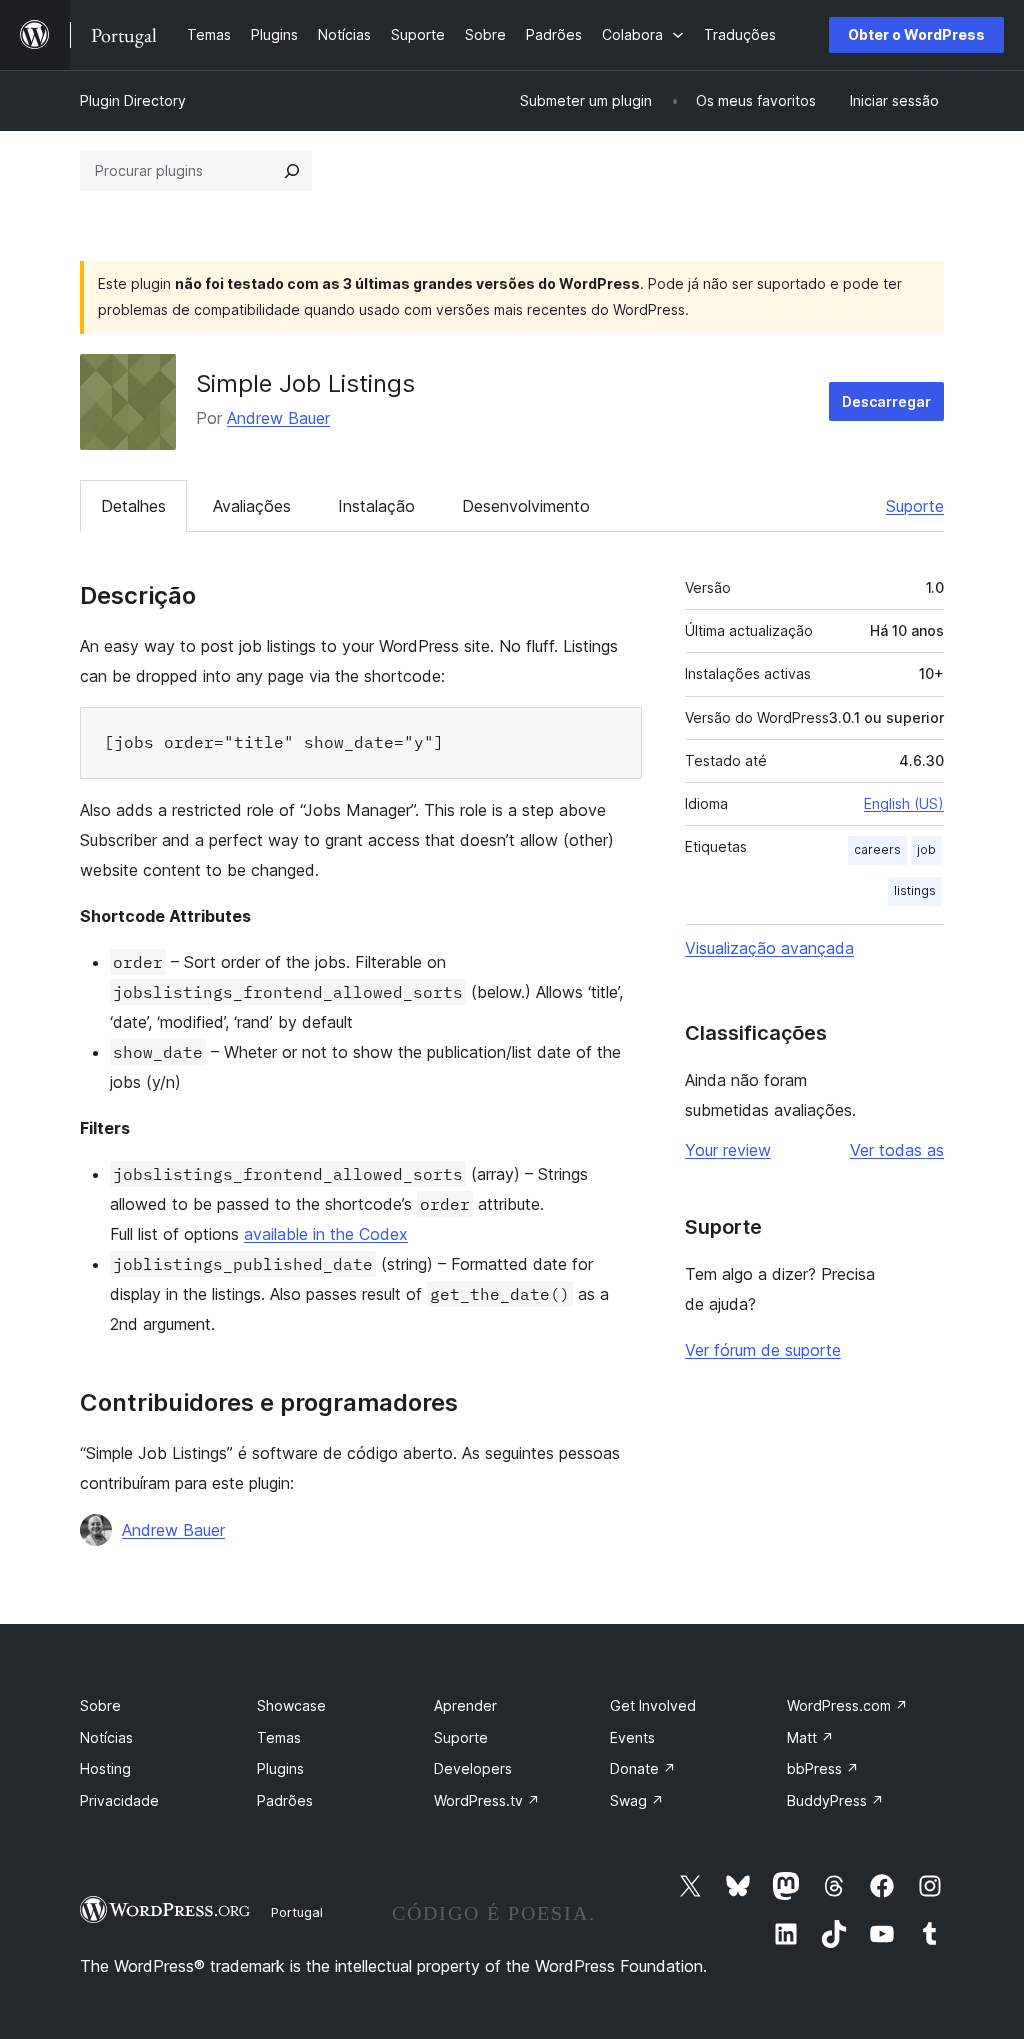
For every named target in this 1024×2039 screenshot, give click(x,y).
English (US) (904, 803)
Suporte (915, 506)
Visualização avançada (769, 948)
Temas (279, 1737)
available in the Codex (326, 1234)
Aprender (465, 1705)
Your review (728, 1150)
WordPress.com (847, 1705)
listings (915, 890)
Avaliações (252, 506)
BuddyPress (835, 1800)
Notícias (106, 1737)
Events (632, 1737)
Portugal (297, 1912)
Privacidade (119, 1800)
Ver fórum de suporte (763, 1350)
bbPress (823, 1768)
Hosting (105, 1768)
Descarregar (886, 401)
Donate (643, 1768)
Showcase (291, 1705)
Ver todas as (897, 1150)
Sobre (100, 1705)
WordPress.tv (487, 1800)
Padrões (285, 1800)
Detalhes (133, 506)
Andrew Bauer (278, 418)
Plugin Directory (133, 100)
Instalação (376, 506)
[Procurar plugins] (292, 171)
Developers (473, 1768)
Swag (637, 1800)
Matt (810, 1737)
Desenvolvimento (526, 506)
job (926, 849)
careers (877, 849)
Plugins (280, 1768)
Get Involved (653, 1705)
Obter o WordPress (916, 34)
